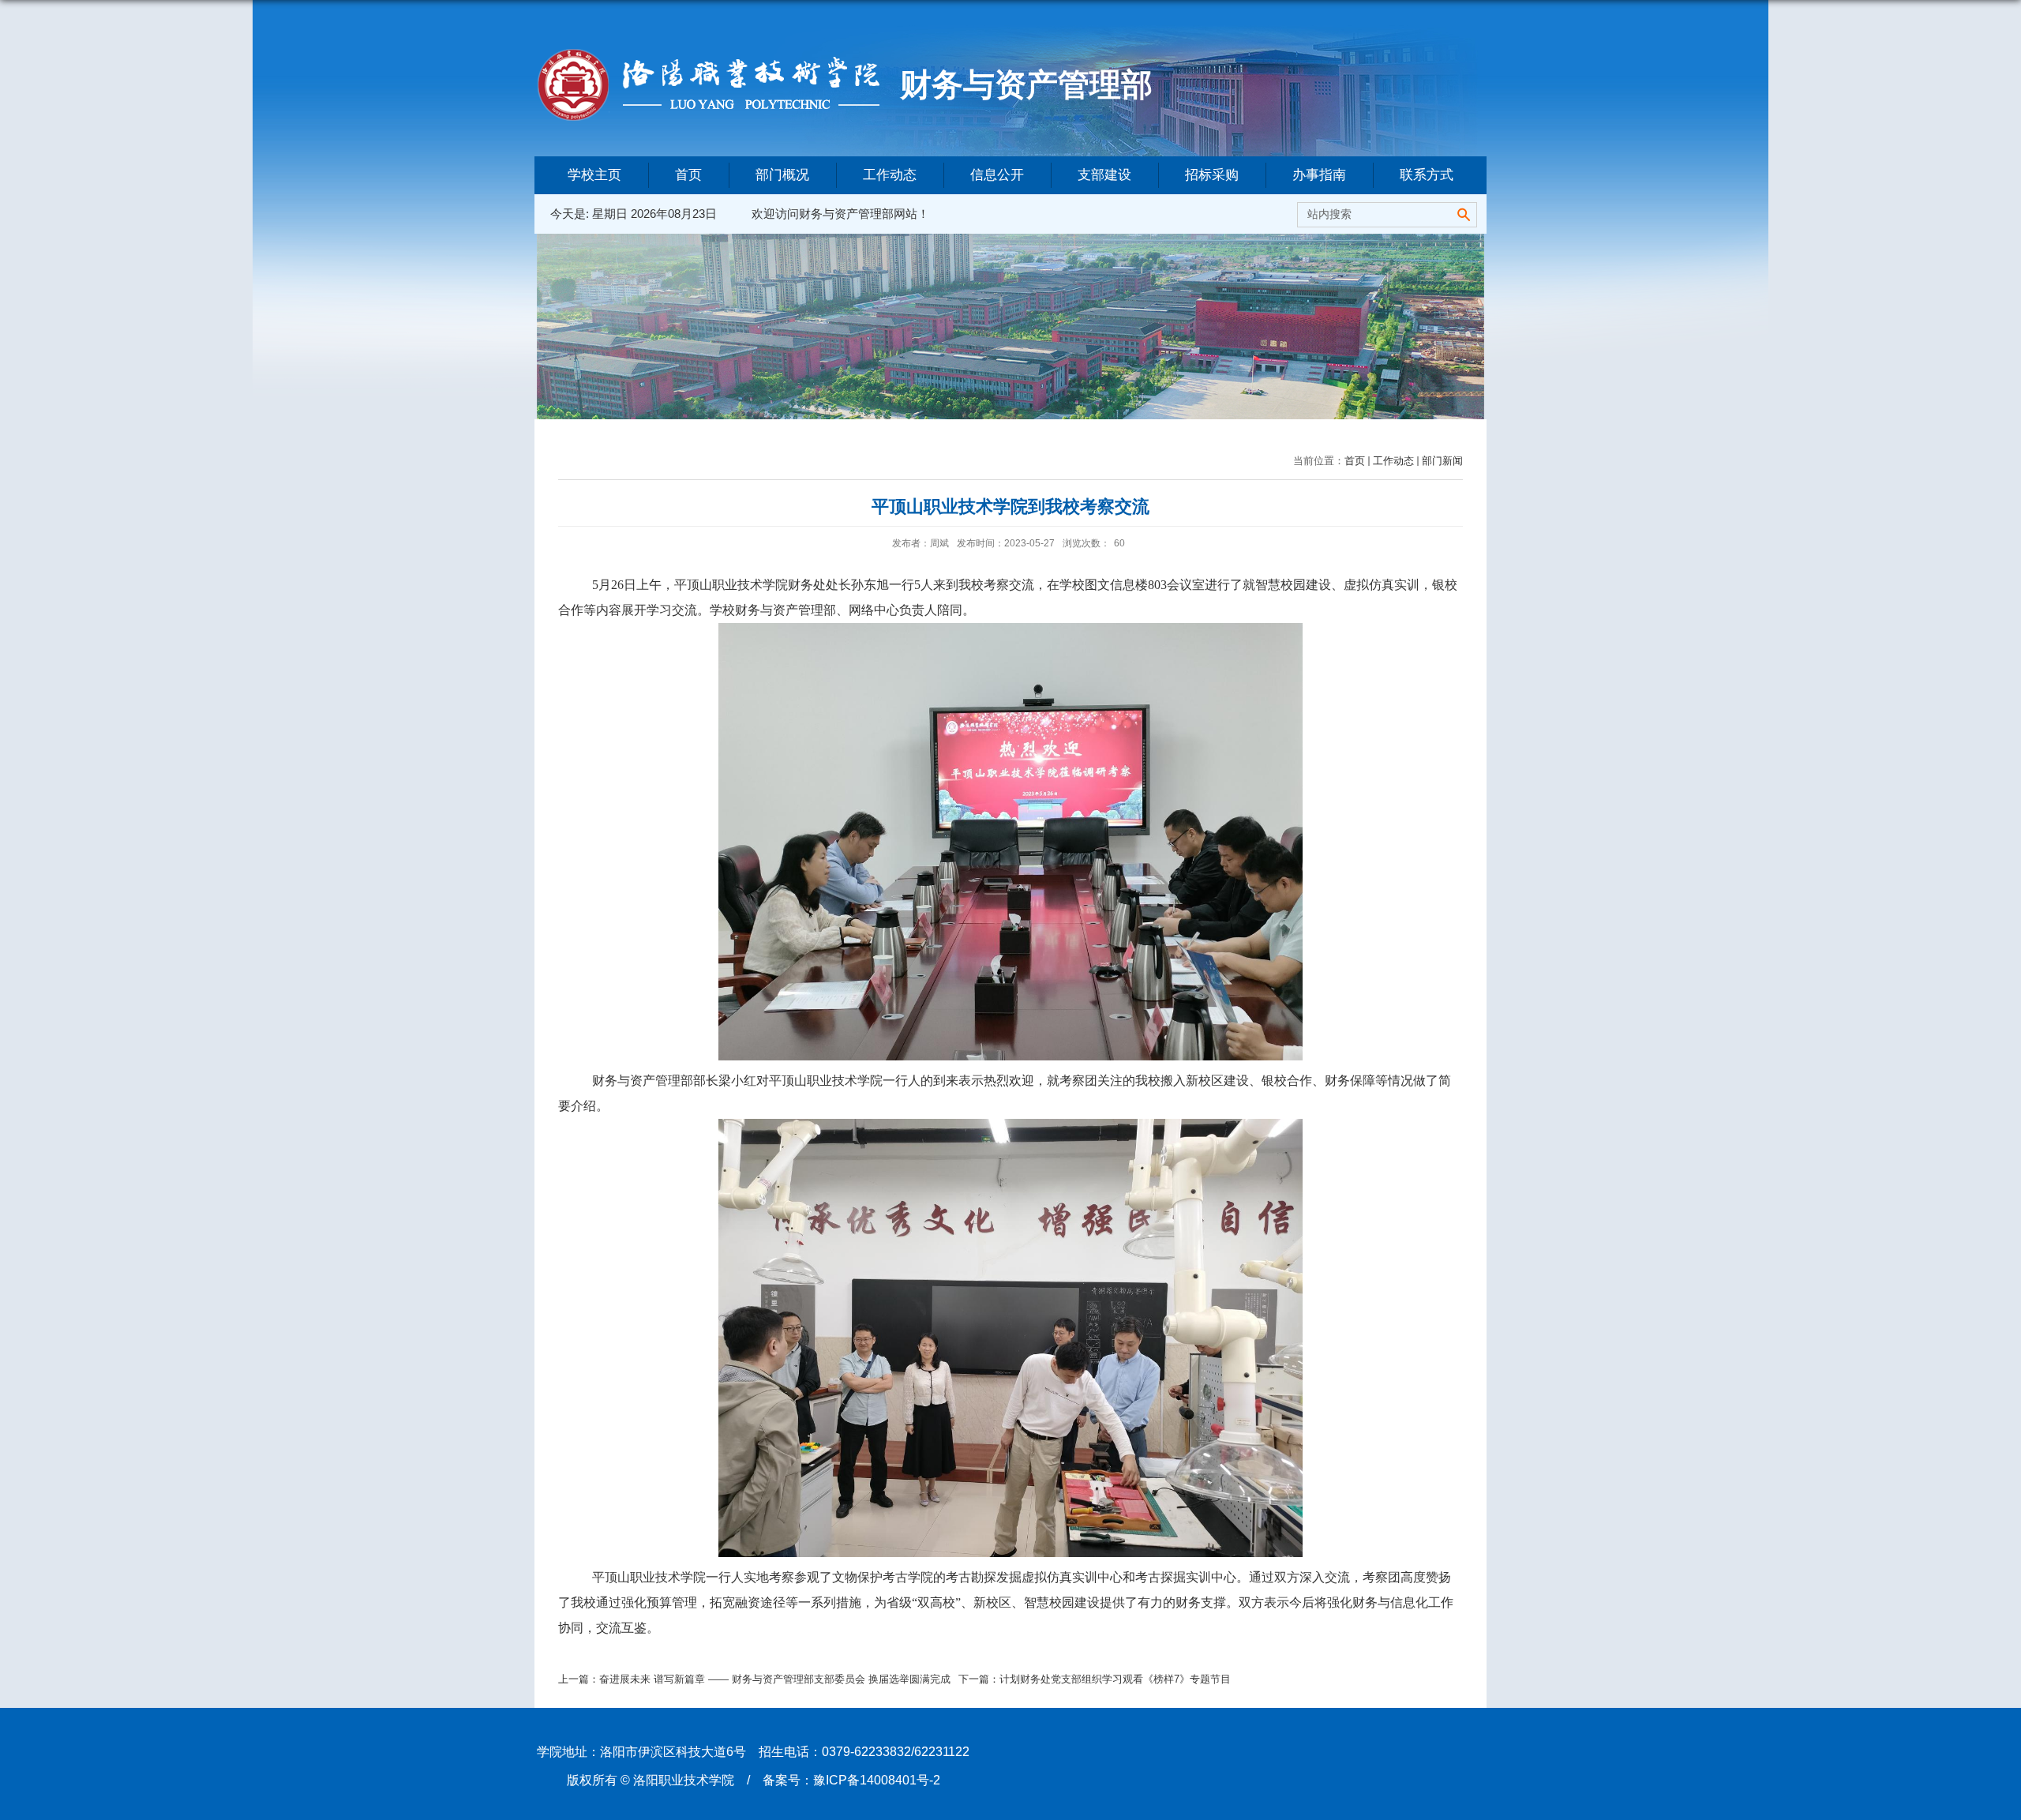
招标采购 (1212, 175)
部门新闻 (1442, 461)
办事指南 (1319, 175)
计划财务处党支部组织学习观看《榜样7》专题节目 (1115, 1679)
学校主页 (594, 175)
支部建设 (1104, 175)
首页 (688, 175)
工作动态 (890, 175)
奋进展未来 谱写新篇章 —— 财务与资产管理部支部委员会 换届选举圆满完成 (775, 1679)
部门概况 (782, 175)
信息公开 (997, 175)
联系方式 (1427, 175)
